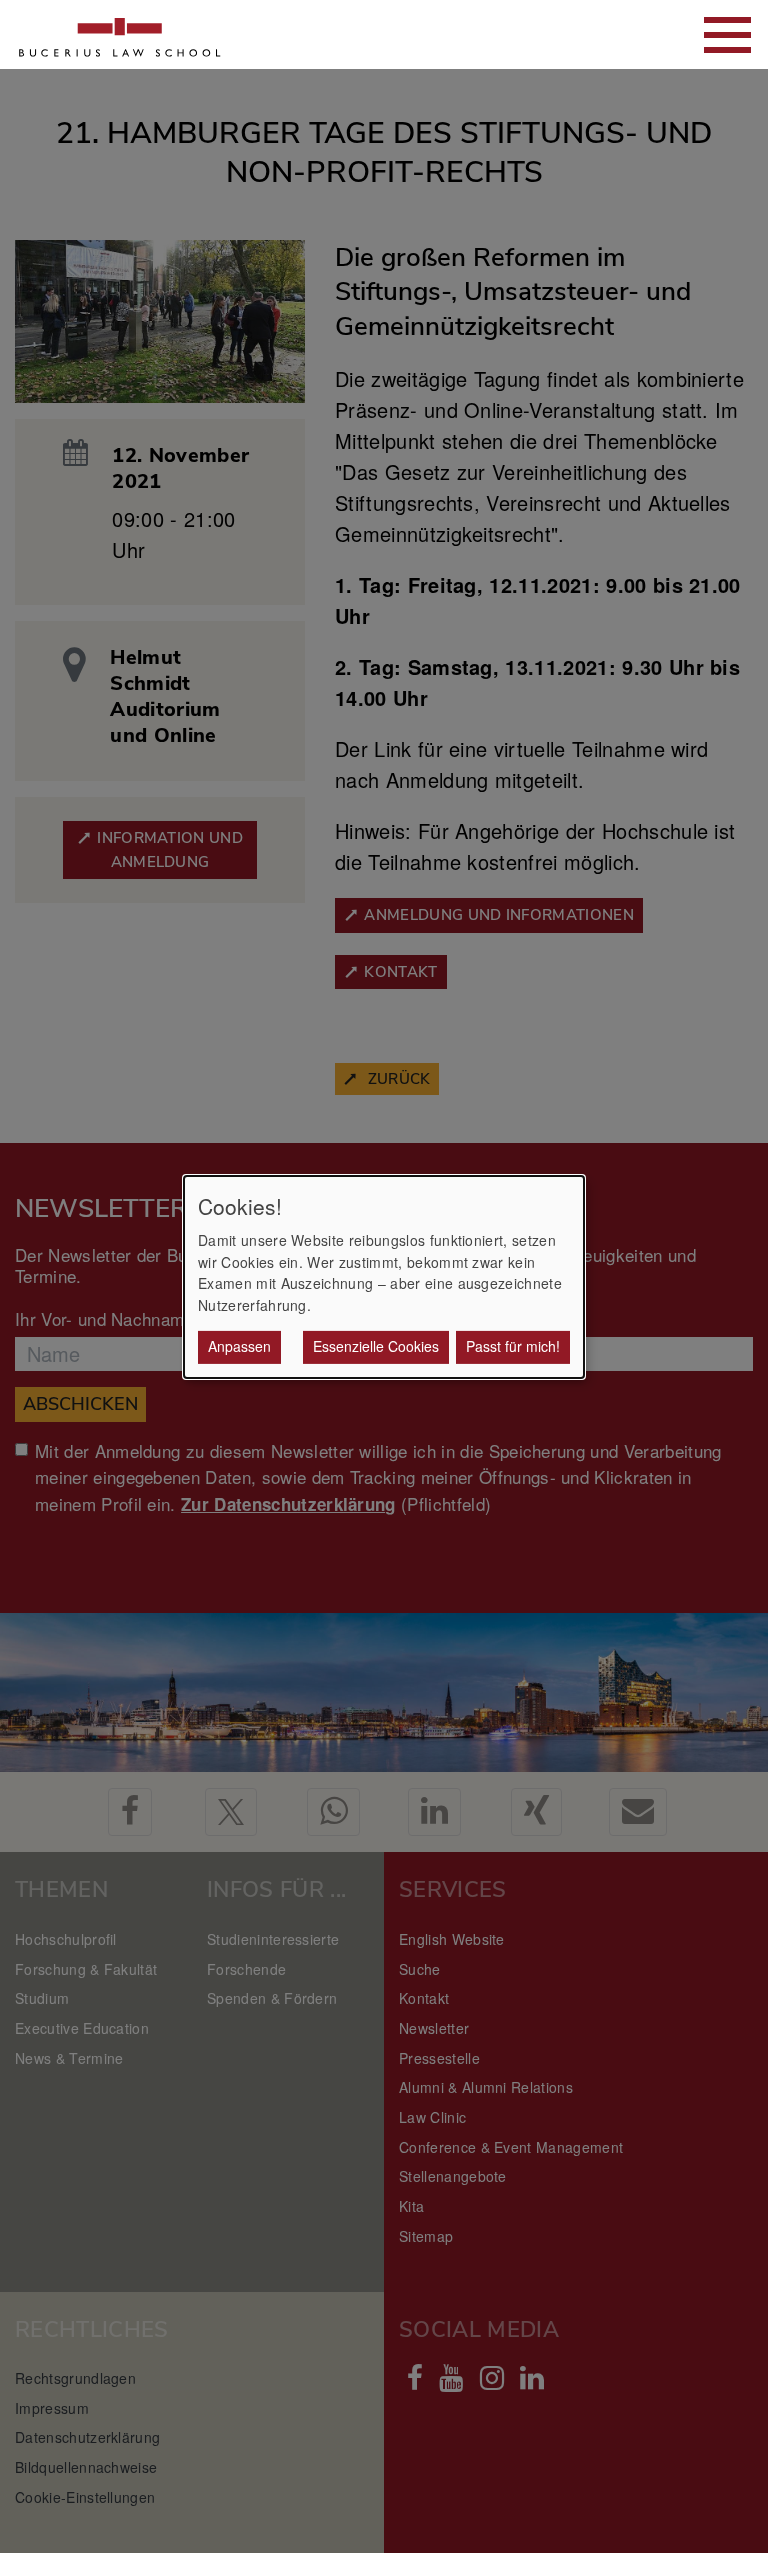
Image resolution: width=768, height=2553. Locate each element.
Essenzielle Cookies (376, 1346)
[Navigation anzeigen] (727, 35)
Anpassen (239, 1346)
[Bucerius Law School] (120, 34)
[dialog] (384, 1276)
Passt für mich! (513, 1346)
